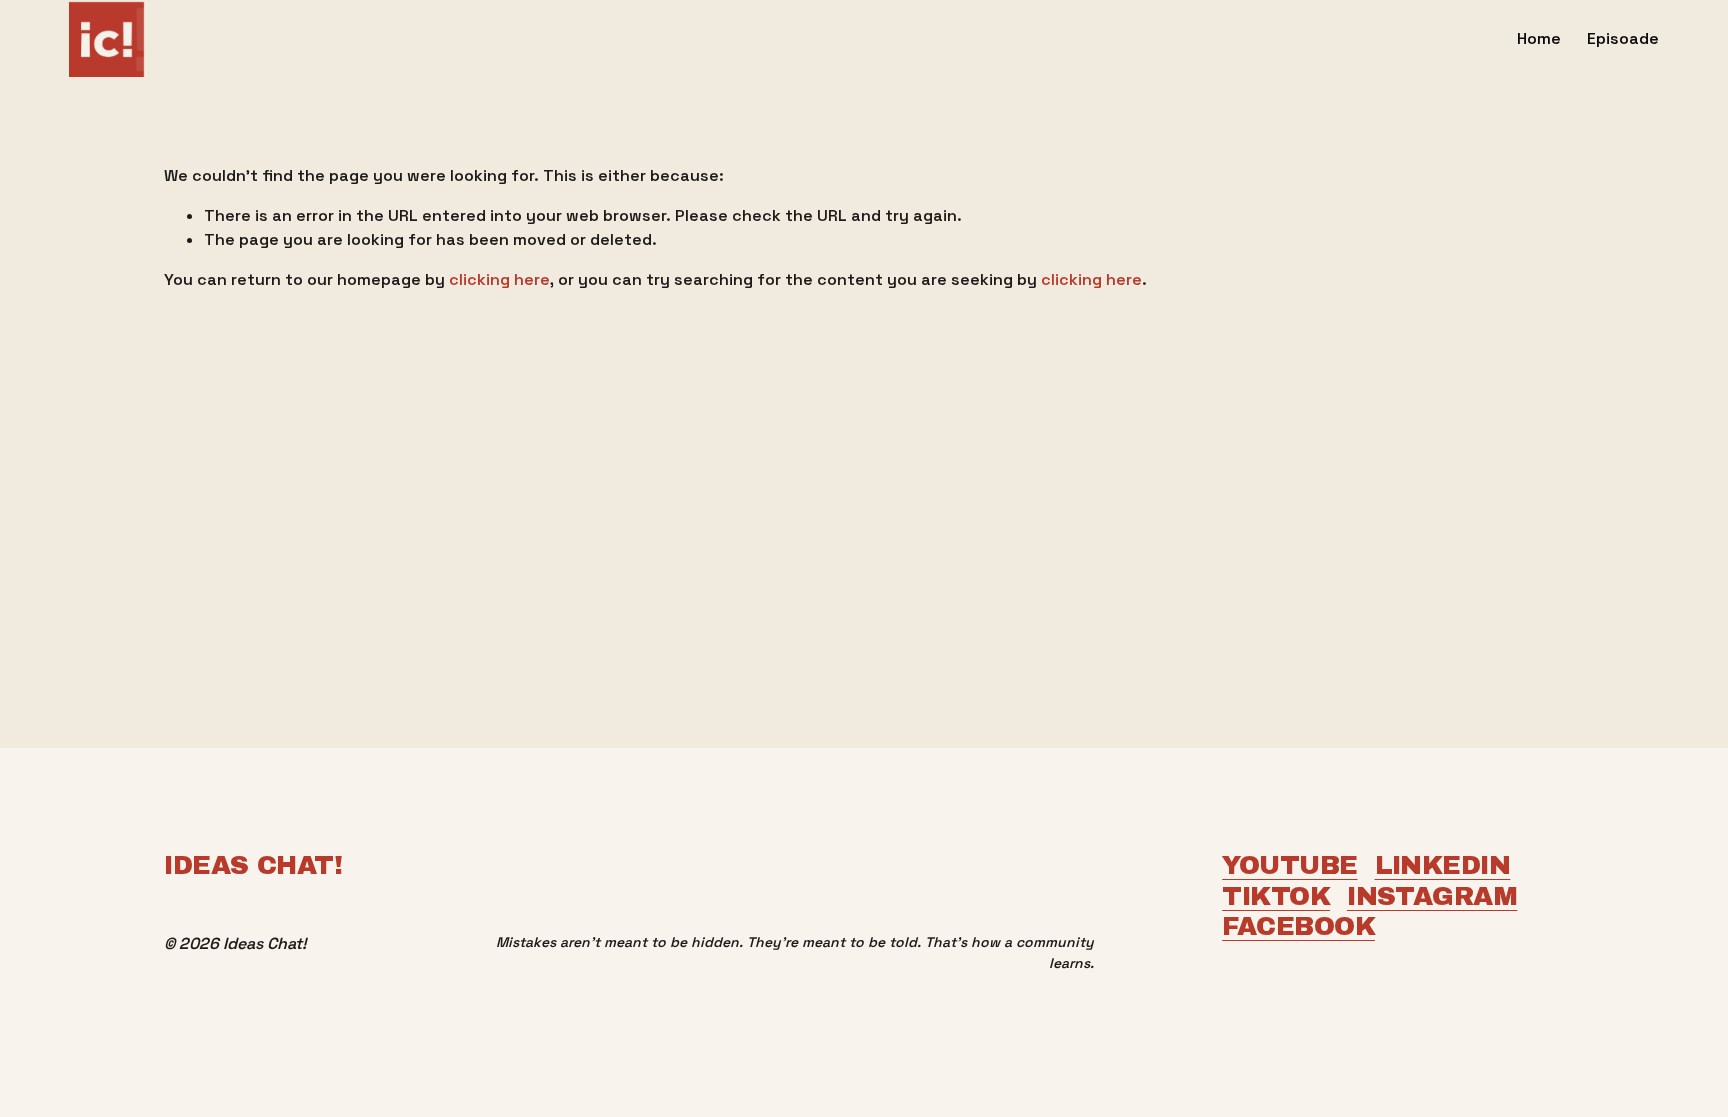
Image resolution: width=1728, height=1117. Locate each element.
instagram (1432, 896)
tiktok (1276, 896)
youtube (1289, 865)
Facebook (1298, 926)
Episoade (1623, 38)
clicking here (499, 279)
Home (1539, 38)
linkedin (1443, 865)
